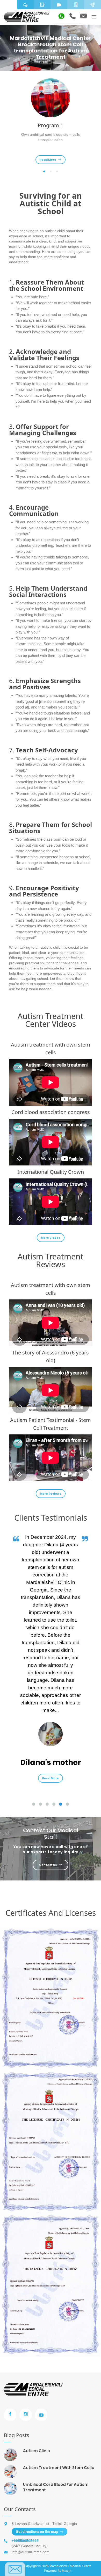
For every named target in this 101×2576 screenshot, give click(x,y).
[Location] (8, 5)
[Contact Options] (93, 5)
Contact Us (48, 1865)
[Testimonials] (25, 5)
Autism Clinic (37, 2451)
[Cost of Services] (76, 5)
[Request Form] (42, 5)
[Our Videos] (59, 5)
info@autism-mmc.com (31, 2552)
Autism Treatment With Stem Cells (59, 2468)
